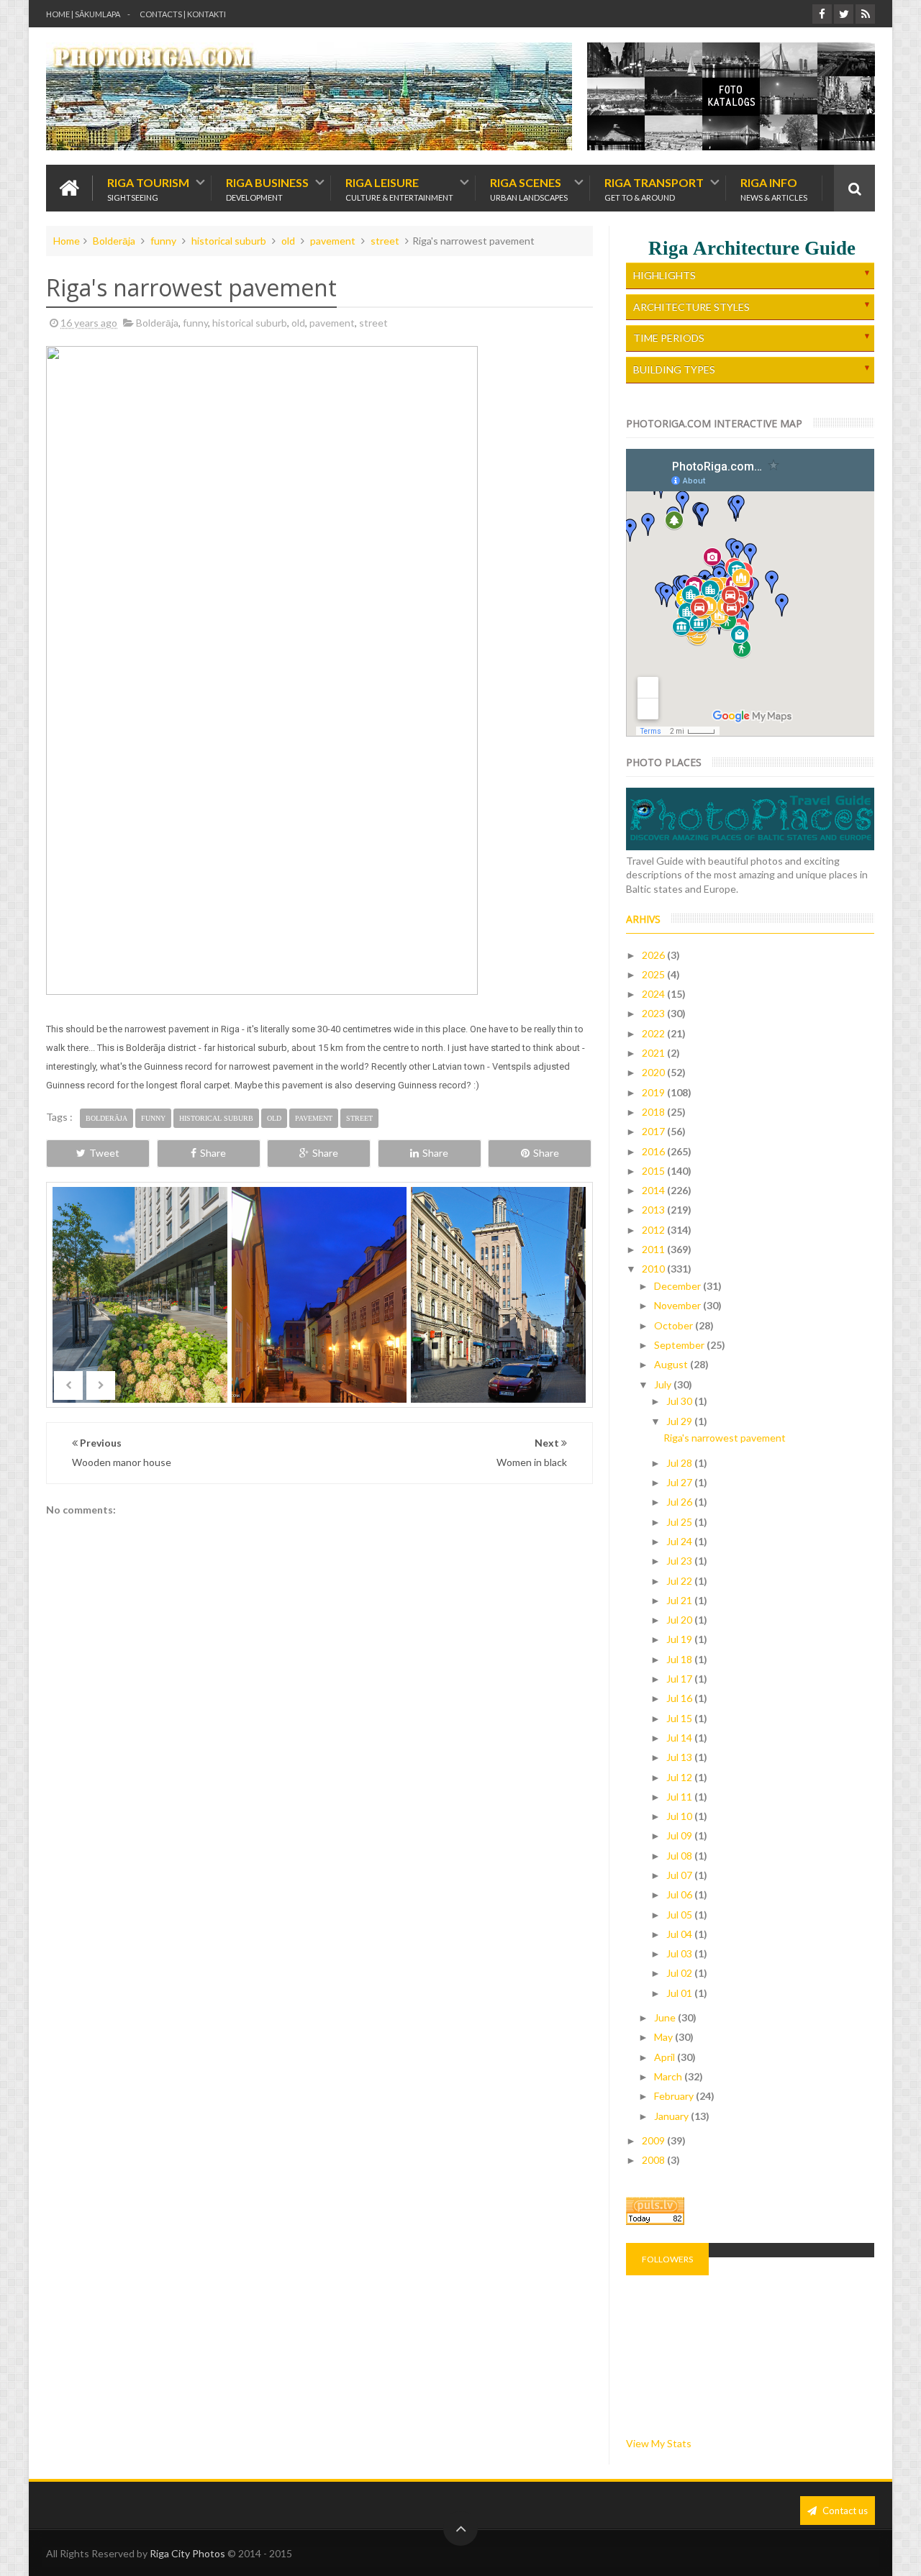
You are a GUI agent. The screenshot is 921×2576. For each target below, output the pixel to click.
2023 (654, 1013)
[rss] (865, 14)
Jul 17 (680, 1679)
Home (67, 241)
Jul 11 (680, 1797)
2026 (654, 955)
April (666, 2057)
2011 (654, 1249)
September (680, 1345)
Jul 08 (680, 1856)
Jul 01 (680, 1993)
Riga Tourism (148, 188)
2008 (654, 2160)
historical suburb (229, 241)
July (664, 1384)
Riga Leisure (399, 188)
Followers (667, 2259)
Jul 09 (680, 1835)
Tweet (104, 1153)
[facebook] (822, 14)
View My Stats (659, 2443)
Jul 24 (680, 1541)
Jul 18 (680, 1659)
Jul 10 (680, 1816)
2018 (654, 1112)
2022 (654, 1033)
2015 (654, 1171)
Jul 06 (680, 1894)
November (679, 1305)
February (675, 2096)
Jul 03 (680, 1953)
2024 (654, 994)
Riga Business (267, 188)
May (664, 2037)
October (675, 1325)
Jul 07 (680, 1875)
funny (163, 241)
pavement (333, 241)
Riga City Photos (187, 2553)
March (669, 2076)
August (672, 1364)
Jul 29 (680, 1421)
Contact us (844, 2511)
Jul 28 (680, 1463)
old (288, 241)
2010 (654, 1269)
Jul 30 (680, 1401)
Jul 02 (680, 1973)
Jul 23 (680, 1561)
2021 (654, 1053)
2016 (654, 1151)
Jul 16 (680, 1698)
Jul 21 (680, 1600)
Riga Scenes (529, 188)
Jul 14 (680, 1738)
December (679, 1286)
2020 (654, 1072)
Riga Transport (654, 188)
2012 (654, 1230)
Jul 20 (680, 1620)
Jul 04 (680, 1934)
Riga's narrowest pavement (725, 1438)
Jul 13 (680, 1757)
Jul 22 (680, 1581)
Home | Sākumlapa (83, 14)
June (666, 2017)
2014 (654, 1190)
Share (213, 1153)
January (672, 2116)
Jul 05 (680, 1915)
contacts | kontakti (183, 14)
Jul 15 (680, 1718)
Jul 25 (680, 1522)
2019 (654, 1092)
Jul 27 (680, 1482)
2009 (654, 2140)
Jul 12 (680, 1777)
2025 (654, 974)
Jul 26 (680, 1502)
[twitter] (844, 14)
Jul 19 (680, 1639)
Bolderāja (114, 241)
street (385, 241)
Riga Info (774, 188)
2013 (654, 1210)
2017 (654, 1131)
